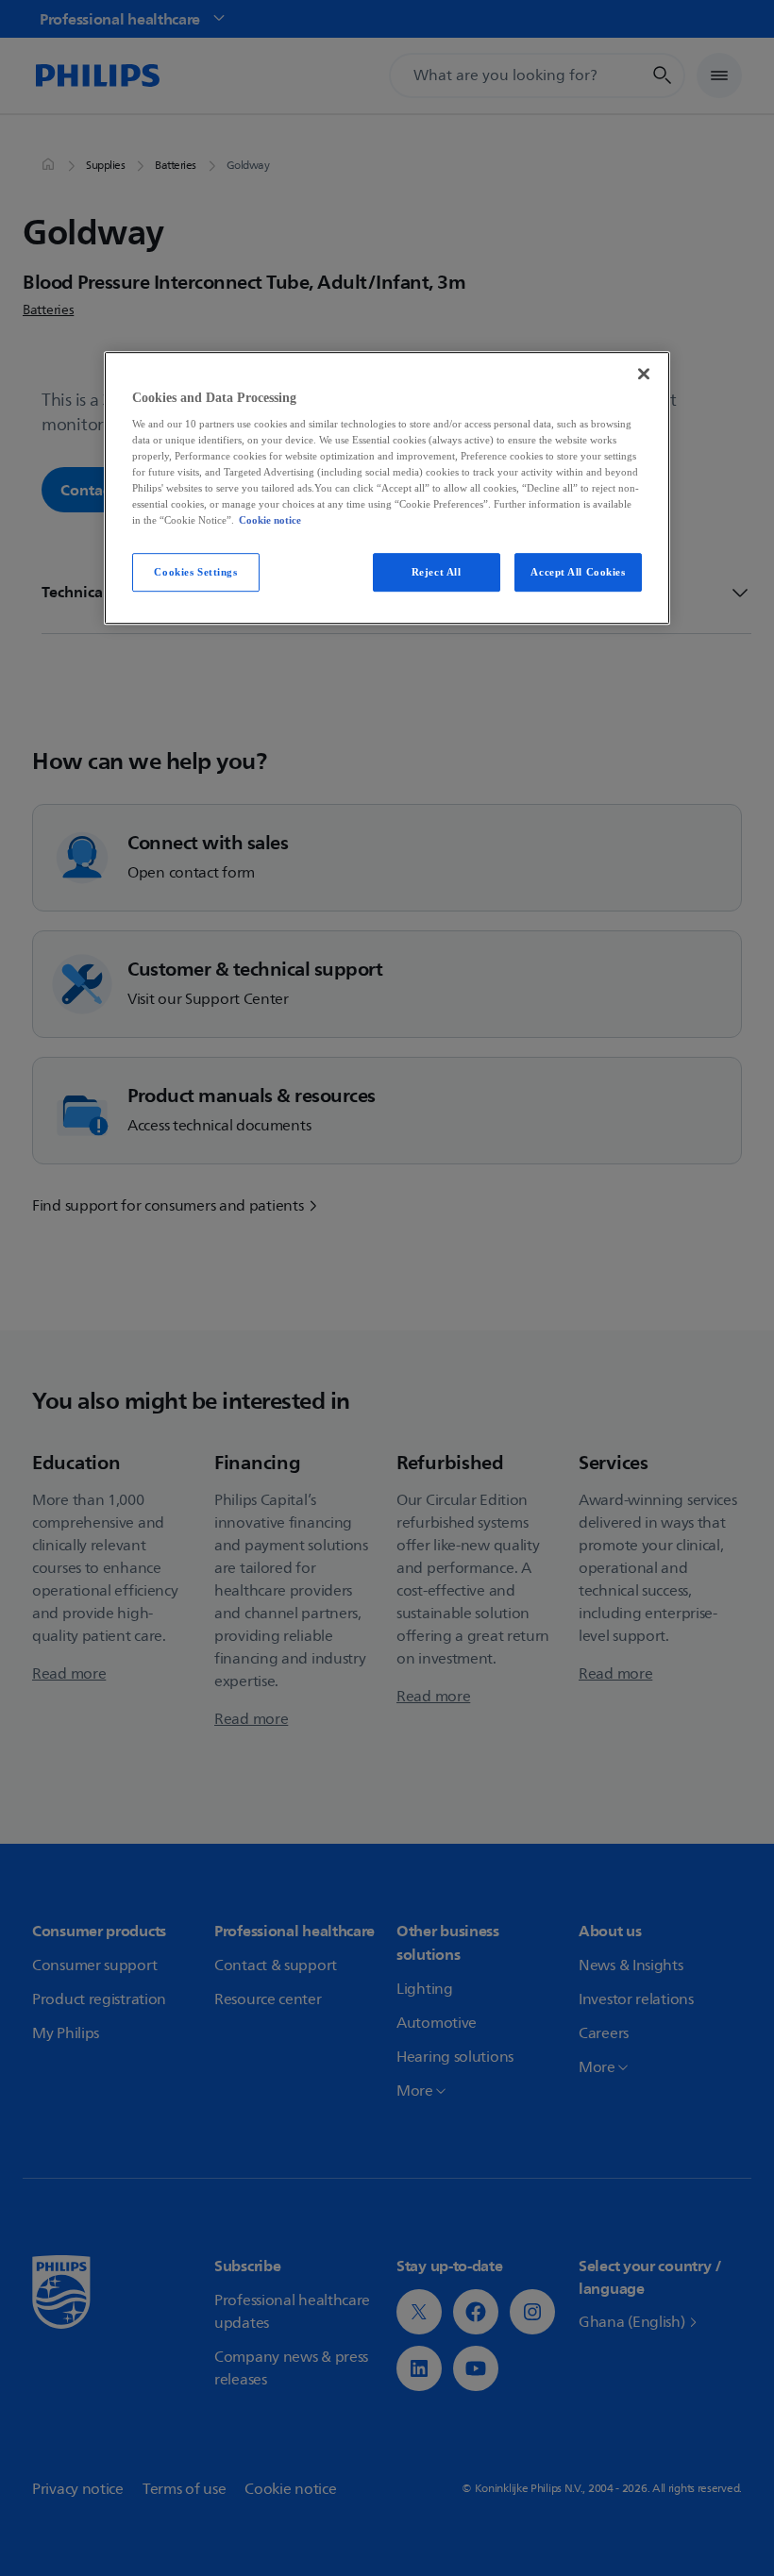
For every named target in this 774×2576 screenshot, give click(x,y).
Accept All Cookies (578, 572)
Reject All (437, 572)
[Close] (644, 374)
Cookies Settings (195, 572)
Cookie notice (270, 521)
